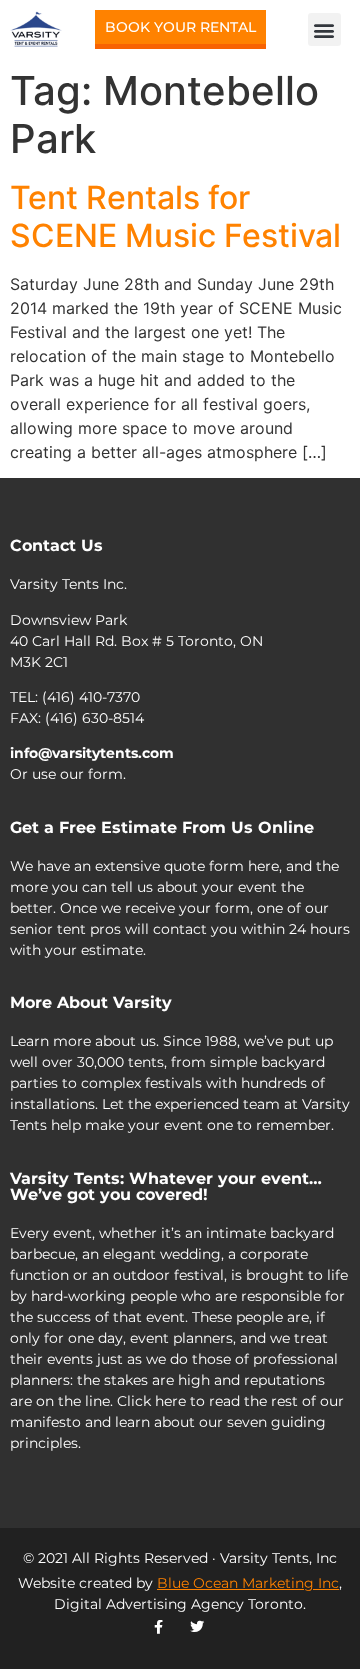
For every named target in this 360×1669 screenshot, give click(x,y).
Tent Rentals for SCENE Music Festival (175, 216)
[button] (324, 29)
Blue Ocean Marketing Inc (248, 1583)
